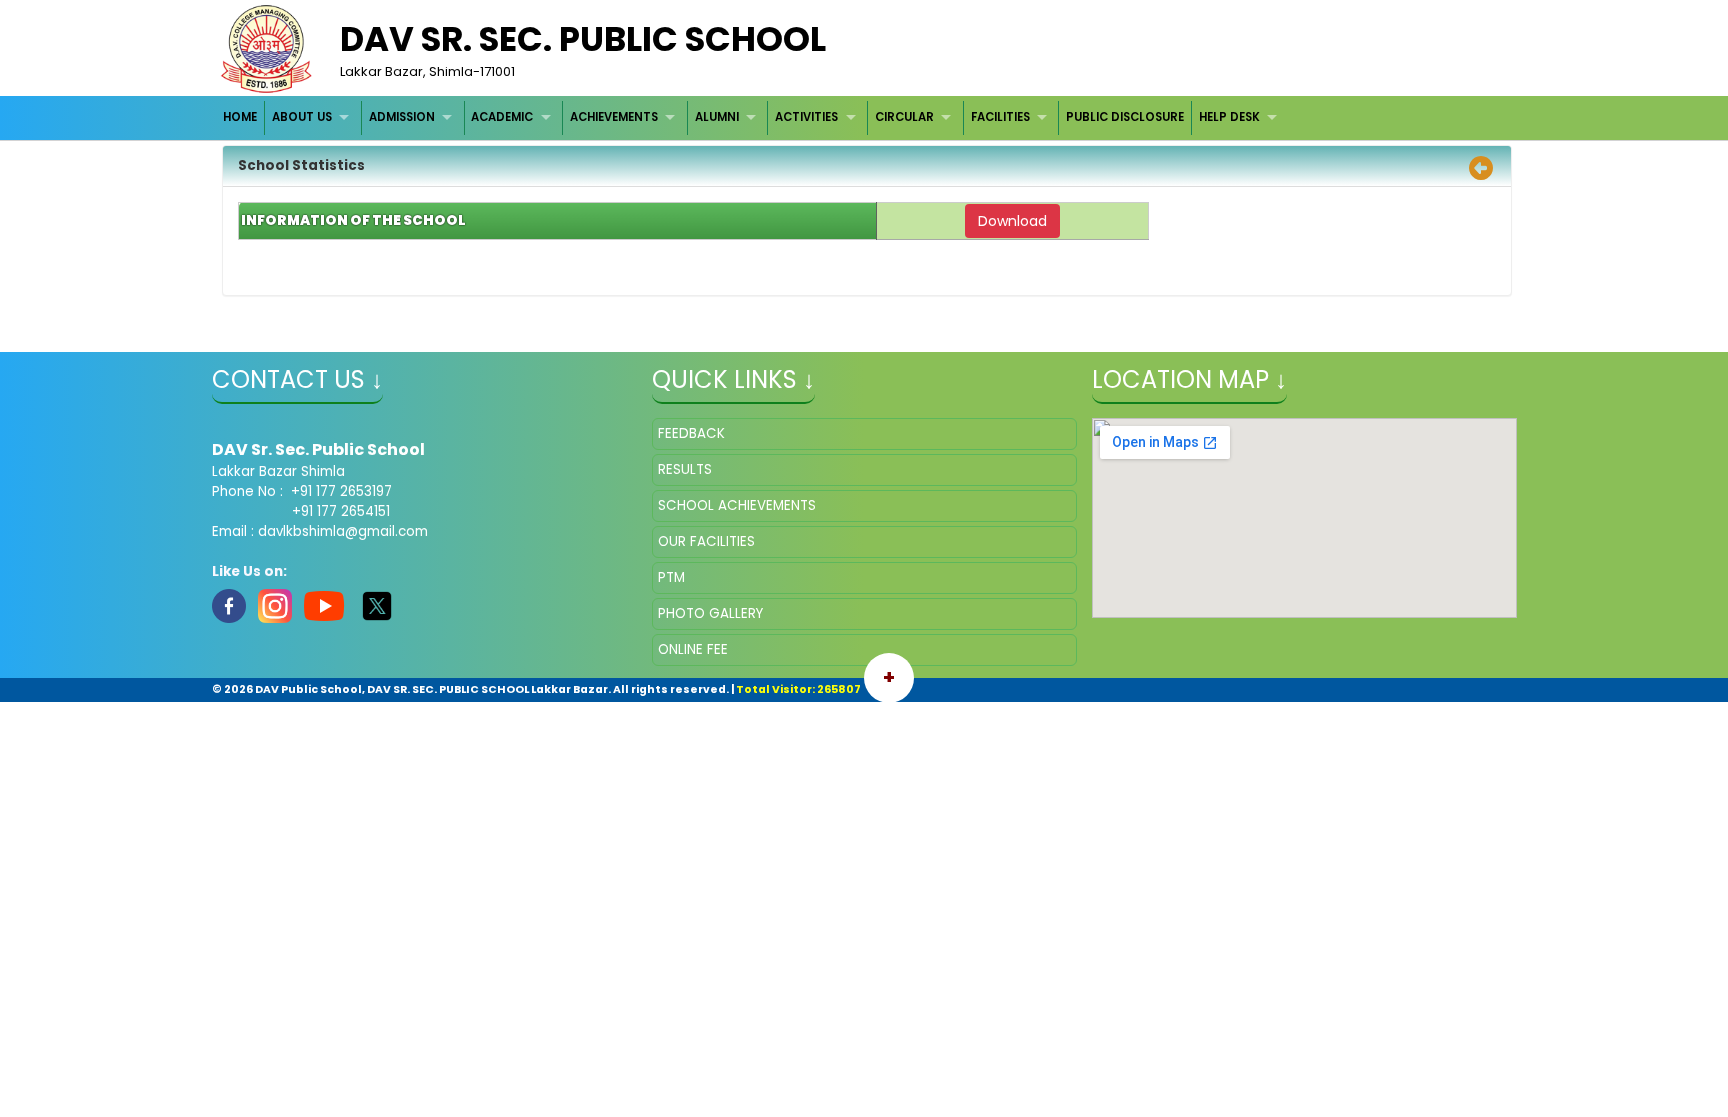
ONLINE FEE (693, 649)
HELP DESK (1229, 117)
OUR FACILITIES (706, 541)
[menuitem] (241, 117)
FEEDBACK (691, 433)
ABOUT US (302, 117)
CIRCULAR (904, 117)
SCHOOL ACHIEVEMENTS (737, 505)
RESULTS (685, 469)
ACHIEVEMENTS (614, 117)
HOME (240, 117)
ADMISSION (402, 117)
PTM (671, 577)
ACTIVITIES (806, 117)
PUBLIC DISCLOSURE (1125, 117)
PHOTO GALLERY (710, 613)
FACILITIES (1000, 117)
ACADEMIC (502, 117)
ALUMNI (717, 117)
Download (1012, 221)
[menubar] (753, 117)
